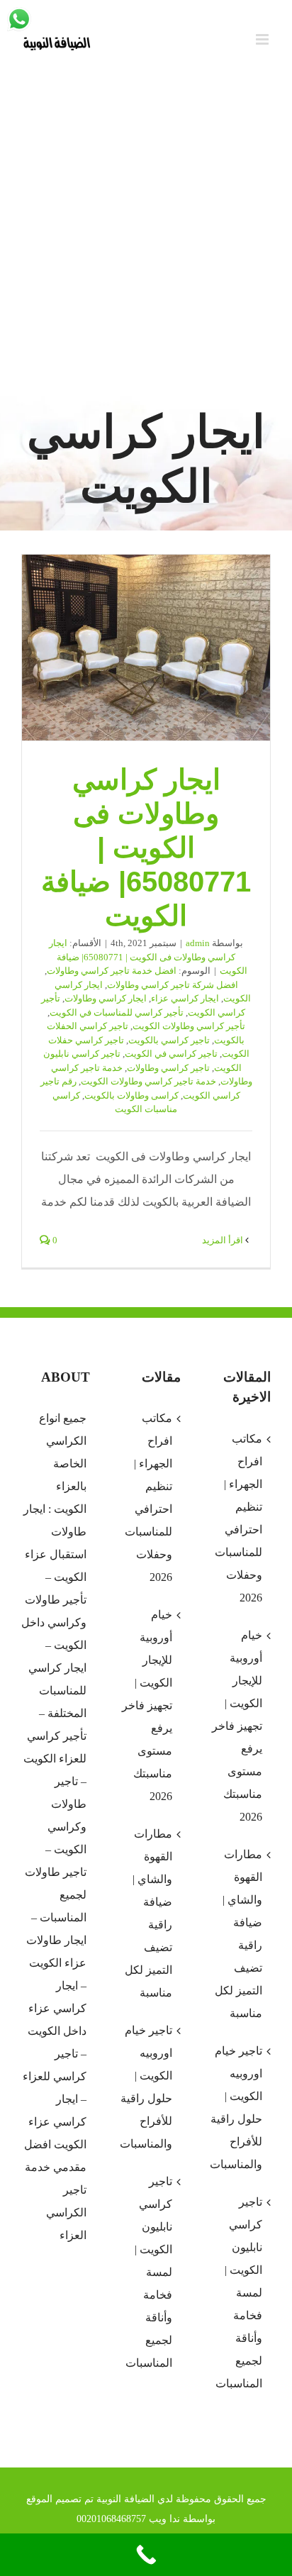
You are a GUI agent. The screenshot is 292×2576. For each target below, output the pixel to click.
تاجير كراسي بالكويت (169, 1040)
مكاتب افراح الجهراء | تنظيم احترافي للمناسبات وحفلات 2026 (148, 1498)
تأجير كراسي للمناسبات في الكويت (117, 1012)
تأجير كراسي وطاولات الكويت (189, 1026)
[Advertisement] (146, 235)
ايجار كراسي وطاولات (106, 998)
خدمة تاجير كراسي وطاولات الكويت (148, 1081)
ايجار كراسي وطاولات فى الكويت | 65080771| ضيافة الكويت (146, 648)
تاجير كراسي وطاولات (168, 1068)
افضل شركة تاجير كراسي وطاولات (173, 985)
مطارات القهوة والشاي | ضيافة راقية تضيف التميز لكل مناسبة (148, 1913)
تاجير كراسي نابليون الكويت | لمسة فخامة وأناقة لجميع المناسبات (148, 2272)
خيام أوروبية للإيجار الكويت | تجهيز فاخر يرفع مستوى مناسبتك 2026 (147, 1705)
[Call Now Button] (146, 2555)
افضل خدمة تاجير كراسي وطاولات (112, 971)
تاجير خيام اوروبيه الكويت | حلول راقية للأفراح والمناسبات (146, 2087)
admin (198, 943)
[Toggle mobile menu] (263, 39)
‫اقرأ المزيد (224, 1240)
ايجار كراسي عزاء (185, 998)
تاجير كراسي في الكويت (171, 1054)
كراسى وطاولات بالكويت (131, 1095)
